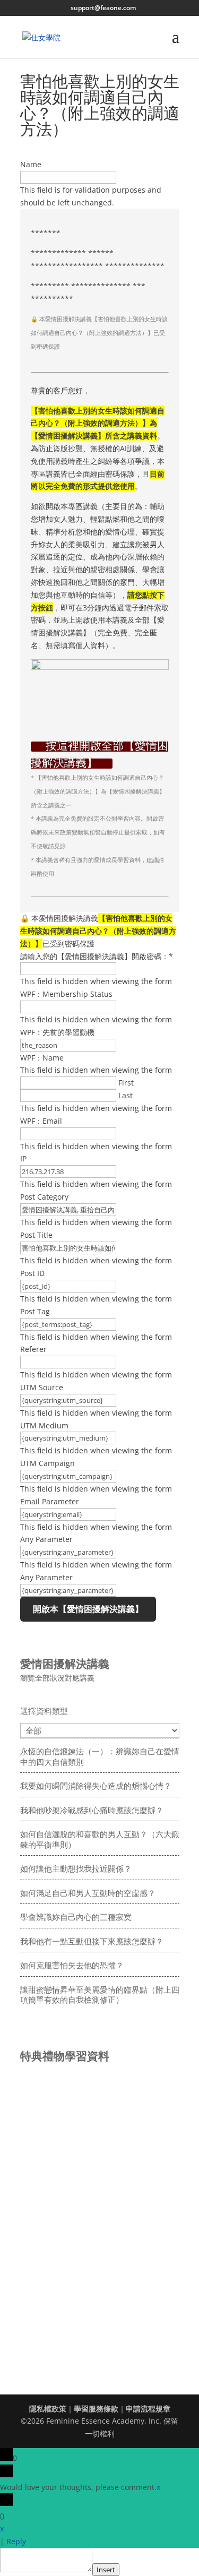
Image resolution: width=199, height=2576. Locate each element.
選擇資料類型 (44, 1711)
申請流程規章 (148, 2409)
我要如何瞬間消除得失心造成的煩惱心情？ (96, 1786)
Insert (106, 2570)
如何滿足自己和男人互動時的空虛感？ (88, 1893)
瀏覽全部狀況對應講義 (57, 1678)
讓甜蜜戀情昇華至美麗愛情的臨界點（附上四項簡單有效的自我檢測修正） (100, 1995)
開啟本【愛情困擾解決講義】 (88, 1609)
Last (126, 1095)
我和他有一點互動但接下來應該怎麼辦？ (92, 1941)
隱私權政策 (48, 2409)
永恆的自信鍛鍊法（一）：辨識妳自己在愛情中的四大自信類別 (100, 1756)
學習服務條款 (96, 2409)
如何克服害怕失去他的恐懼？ (72, 1965)
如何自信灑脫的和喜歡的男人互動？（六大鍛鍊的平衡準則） (100, 1839)
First (126, 1083)
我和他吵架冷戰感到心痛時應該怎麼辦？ (92, 1810)
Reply (16, 2541)
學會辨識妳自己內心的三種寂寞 (76, 1917)
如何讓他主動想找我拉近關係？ (76, 1868)
